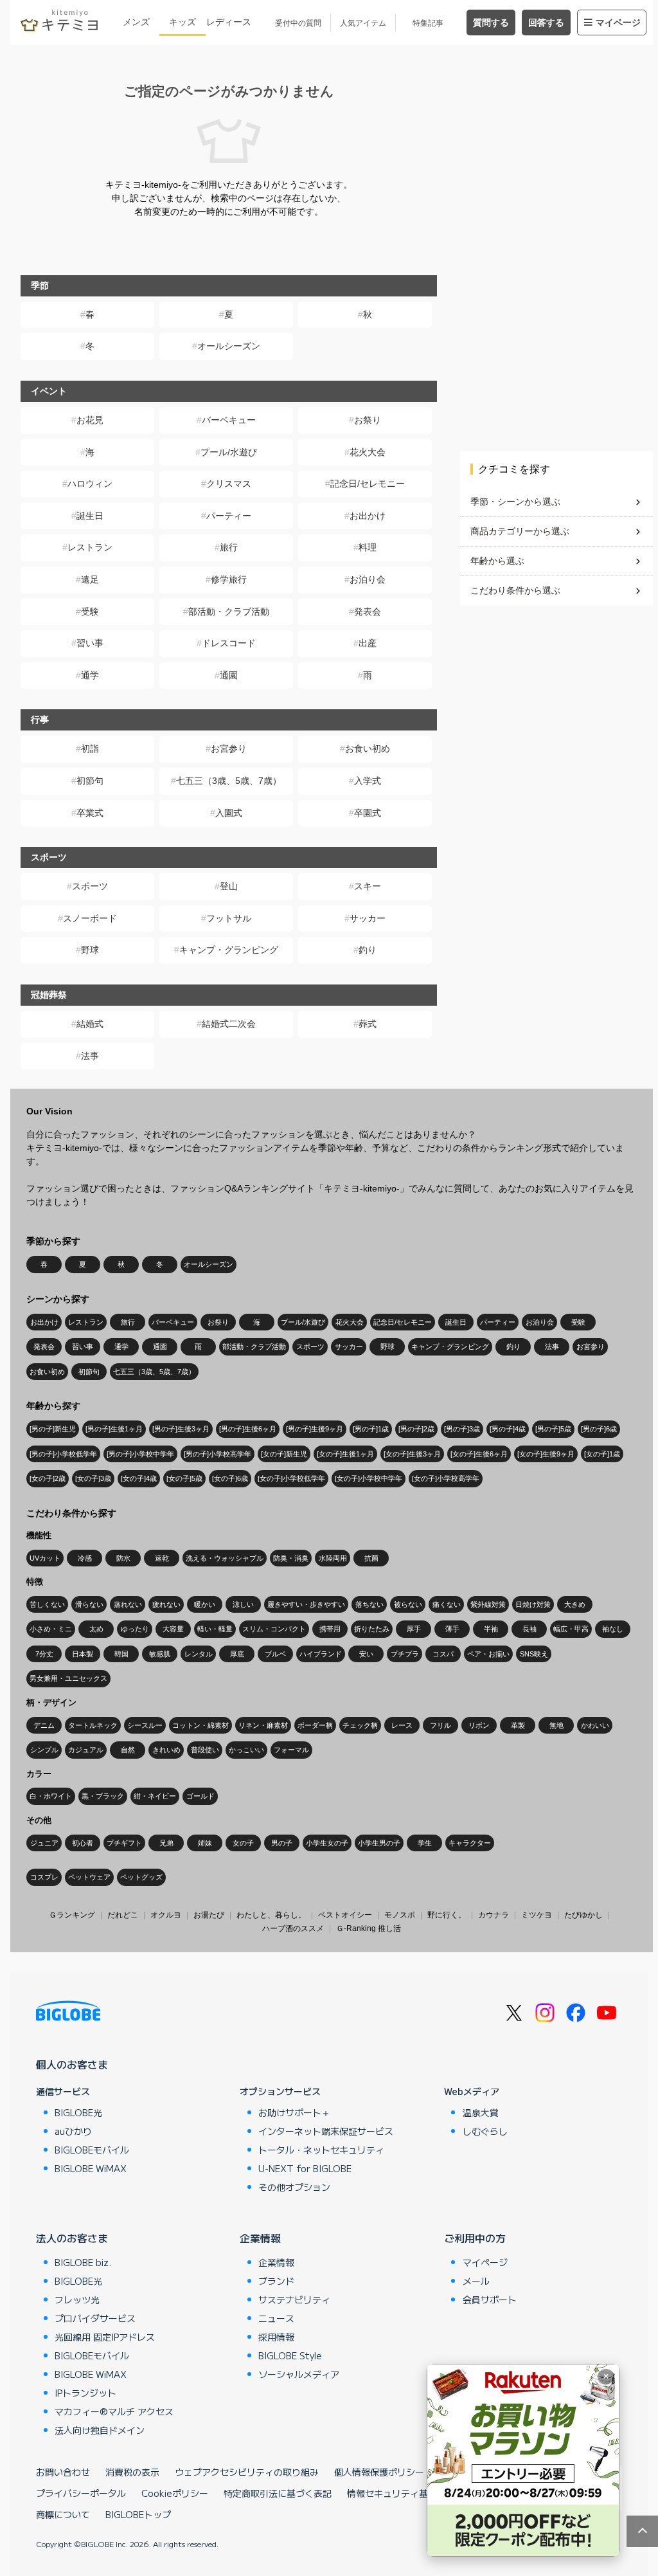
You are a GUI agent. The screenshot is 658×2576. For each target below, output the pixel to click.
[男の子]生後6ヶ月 (248, 1429)
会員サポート (490, 2299)
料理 (368, 547)
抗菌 (371, 1558)
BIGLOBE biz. (83, 2262)
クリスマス (229, 484)
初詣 (90, 748)
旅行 (229, 547)
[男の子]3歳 (462, 1429)
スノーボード (90, 918)
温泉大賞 (481, 2112)
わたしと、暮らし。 (271, 1915)
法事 (90, 1056)
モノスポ (400, 1915)
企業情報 (260, 2238)
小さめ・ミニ (51, 1629)
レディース (229, 22)
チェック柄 (360, 1725)
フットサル (229, 918)
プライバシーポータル (81, 2493)
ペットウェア (89, 1877)
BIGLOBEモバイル (92, 2150)
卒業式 (90, 813)
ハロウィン (90, 484)
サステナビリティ (294, 2299)
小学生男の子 (379, 1843)
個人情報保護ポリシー (379, 2472)
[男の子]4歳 (508, 1429)
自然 (128, 1750)
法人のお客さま (72, 2238)
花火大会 (368, 452)
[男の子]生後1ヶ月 (114, 1429)
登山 (229, 886)
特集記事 (428, 23)
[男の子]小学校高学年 (218, 1454)
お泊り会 (368, 579)
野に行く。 (447, 1915)
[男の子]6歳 (599, 1429)
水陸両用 (333, 1558)
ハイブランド (321, 1654)
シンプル (44, 1750)
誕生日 (90, 516)
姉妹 (205, 1843)
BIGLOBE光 (78, 2112)
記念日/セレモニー (368, 484)
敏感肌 (160, 1654)
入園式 (229, 813)
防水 (123, 1558)
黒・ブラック (103, 1796)
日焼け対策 (533, 1604)
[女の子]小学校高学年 (446, 1478)
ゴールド (200, 1796)
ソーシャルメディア (299, 2374)
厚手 (414, 1629)
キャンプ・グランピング (229, 950)
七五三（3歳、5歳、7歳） (229, 781)
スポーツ (90, 886)
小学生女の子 (327, 1843)
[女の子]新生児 (284, 1454)
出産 (368, 643)
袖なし (613, 1629)
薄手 (452, 1629)
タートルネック (93, 1725)
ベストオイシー (345, 1915)
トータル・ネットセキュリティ (321, 2150)
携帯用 (330, 1629)
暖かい (205, 1604)
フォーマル (291, 1750)
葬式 (368, 1024)
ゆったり (135, 1629)
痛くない (447, 1604)
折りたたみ (372, 1629)
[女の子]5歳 (184, 1478)
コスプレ (44, 1877)
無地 (556, 1725)
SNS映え (534, 1654)
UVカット (45, 1558)
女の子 (243, 1843)
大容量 (173, 1629)
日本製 (83, 1654)
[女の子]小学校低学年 (291, 1478)
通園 (229, 675)
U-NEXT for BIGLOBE (305, 2168)
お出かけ (368, 516)
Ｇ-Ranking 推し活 (369, 1928)
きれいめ (166, 1750)
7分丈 (44, 1654)
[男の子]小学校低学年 (63, 1454)
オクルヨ (166, 1915)
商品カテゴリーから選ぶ (520, 531)
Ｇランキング (72, 1915)
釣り (368, 950)
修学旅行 (229, 579)
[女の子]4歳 (139, 1478)
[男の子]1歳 (371, 1429)
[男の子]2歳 (416, 1429)
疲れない (166, 1604)
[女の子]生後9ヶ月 (546, 1454)
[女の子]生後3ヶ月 (412, 1454)
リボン (479, 1725)
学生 (425, 1843)
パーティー (229, 516)
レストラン (90, 547)
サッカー (368, 918)
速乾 (162, 1558)
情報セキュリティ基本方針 (401, 2493)
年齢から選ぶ (497, 561)
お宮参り (229, 748)
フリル (440, 1725)
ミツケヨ (537, 1915)
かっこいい (246, 1750)
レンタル (199, 1654)
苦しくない (47, 1604)
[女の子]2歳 (48, 1478)
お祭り (368, 420)
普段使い (205, 1750)
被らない (408, 1604)
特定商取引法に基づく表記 (278, 2493)
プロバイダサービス (95, 2318)
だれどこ (123, 1915)
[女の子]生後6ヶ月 (479, 1454)
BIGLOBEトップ (138, 2514)
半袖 (491, 1629)
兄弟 (166, 1843)
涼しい (243, 1604)
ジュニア (44, 1843)
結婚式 (90, 1024)
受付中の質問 (298, 23)
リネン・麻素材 (263, 1725)
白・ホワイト (51, 1796)
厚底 (237, 1654)
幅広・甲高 (571, 1629)
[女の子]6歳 (230, 1478)
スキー (368, 886)
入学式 (368, 781)
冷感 (85, 1558)
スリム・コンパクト (274, 1629)
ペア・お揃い (488, 1654)
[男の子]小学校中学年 (140, 1454)
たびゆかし (583, 1915)
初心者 (83, 1843)
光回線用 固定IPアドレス (105, 2337)
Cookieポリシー (175, 2493)
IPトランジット (85, 2393)
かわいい (595, 1725)
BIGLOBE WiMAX (91, 2168)
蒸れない (128, 1604)
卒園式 (368, 813)
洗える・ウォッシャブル (225, 1558)
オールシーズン (229, 346)
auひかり (73, 2131)
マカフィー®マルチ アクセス (114, 2411)
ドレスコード (229, 643)
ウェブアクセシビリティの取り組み (247, 2472)
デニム (44, 1725)
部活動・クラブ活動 (229, 612)
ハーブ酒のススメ (293, 1928)
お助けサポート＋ (294, 2112)
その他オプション (294, 2187)
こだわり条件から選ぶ (515, 590)
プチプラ (405, 1654)
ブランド (276, 2281)
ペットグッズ (141, 1877)
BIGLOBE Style (290, 2355)
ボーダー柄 (315, 1725)
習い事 (90, 643)
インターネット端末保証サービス (326, 2131)
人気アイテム (363, 23)
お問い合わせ (63, 2472)
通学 (90, 675)
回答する (546, 23)
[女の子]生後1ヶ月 (345, 1454)
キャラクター (470, 1843)
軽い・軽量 (215, 1629)
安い (366, 1654)
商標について (63, 2514)
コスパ (443, 1654)
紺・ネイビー (155, 1796)
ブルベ (275, 1654)
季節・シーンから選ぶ (515, 502)
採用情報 (276, 2337)
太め (96, 1629)
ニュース (276, 2318)
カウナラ (493, 1915)
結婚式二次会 (229, 1024)
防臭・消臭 (291, 1558)
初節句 (90, 781)
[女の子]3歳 (93, 1478)
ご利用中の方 (475, 2238)
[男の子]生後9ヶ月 (315, 1429)
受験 (90, 612)
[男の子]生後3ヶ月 (181, 1429)
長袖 (529, 1629)
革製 (518, 1725)
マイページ (618, 23)
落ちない (369, 1604)
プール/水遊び (229, 452)
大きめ (575, 1604)
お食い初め (368, 748)
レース (402, 1725)
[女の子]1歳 (602, 1454)
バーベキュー (229, 420)
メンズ (136, 22)
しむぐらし (485, 2131)
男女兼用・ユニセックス (68, 1678)
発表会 (368, 612)
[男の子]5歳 (553, 1429)
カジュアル (86, 1750)
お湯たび (209, 1915)
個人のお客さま (72, 2064)
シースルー (145, 1725)
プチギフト (124, 1843)
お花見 (90, 420)
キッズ (182, 22)
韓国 (121, 1654)
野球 (90, 950)
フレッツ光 (77, 2299)
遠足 (90, 579)
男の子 (282, 1843)
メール (476, 2281)
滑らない (89, 1604)
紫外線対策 (488, 1604)
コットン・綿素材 (200, 1725)
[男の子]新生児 (53, 1429)
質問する (491, 23)
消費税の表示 (132, 2472)
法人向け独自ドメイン (100, 2430)
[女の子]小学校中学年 (369, 1478)
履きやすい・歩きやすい (306, 1604)
